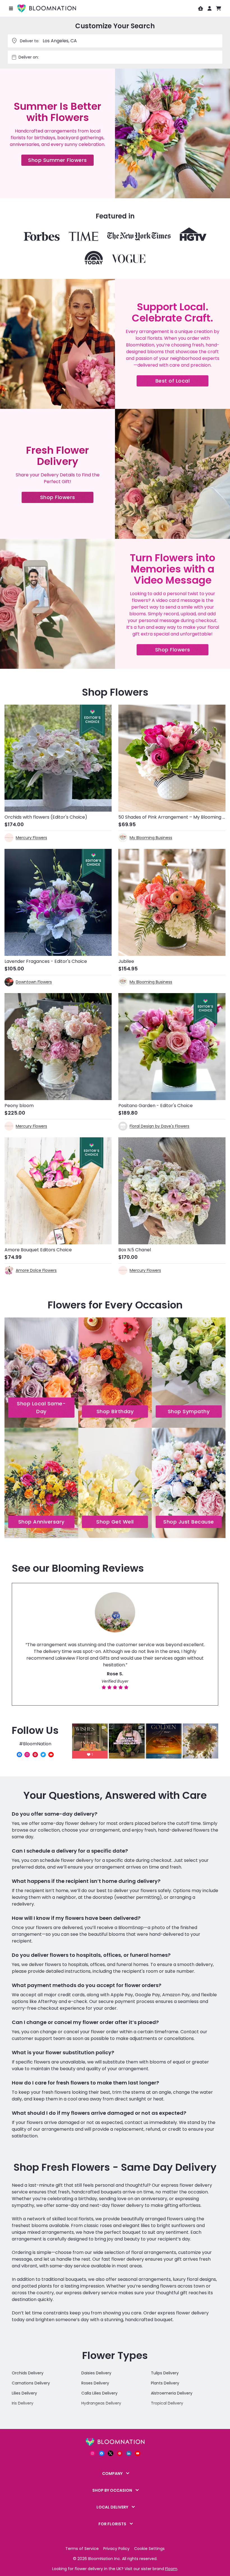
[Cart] (219, 8)
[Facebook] (19, 1755)
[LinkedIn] (129, 2453)
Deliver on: (29, 57)
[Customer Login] (210, 8)
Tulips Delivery (165, 2373)
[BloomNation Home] (47, 8)
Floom (171, 2569)
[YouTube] (51, 1755)
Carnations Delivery (31, 2383)
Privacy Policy (116, 2549)
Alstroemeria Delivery (172, 2393)
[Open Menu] (11, 8)
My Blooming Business (151, 838)
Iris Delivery (23, 2403)
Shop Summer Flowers (61, 161)
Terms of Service (82, 2549)
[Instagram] (27, 1755)
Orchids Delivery (28, 2373)
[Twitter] (43, 1755)
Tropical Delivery (167, 2403)
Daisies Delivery (96, 2373)
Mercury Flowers (31, 838)
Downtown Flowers (34, 982)
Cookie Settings (149, 2549)
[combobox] (121, 57)
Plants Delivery (165, 2383)
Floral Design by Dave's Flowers (159, 1126)
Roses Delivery (95, 2383)
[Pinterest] (35, 1755)
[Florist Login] (201, 8)
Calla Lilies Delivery (99, 2393)
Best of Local (182, 382)
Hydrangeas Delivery (101, 2403)
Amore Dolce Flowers (36, 1270)
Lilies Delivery (24, 2393)
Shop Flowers (67, 498)
